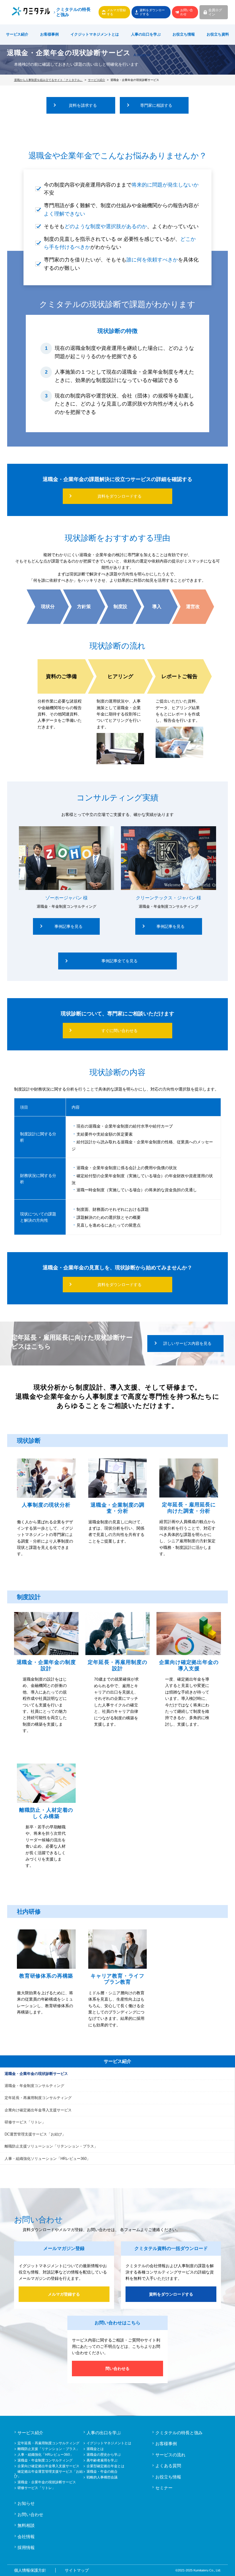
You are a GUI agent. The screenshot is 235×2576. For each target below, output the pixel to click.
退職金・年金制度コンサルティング (34, 2086)
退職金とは (95, 2449)
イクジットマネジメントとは (95, 34)
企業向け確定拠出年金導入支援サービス (38, 2110)
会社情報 (26, 2537)
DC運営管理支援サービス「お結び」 (35, 2134)
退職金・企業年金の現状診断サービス (36, 2074)
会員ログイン (215, 12)
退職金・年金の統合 (102, 2472)
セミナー (164, 2488)
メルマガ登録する (116, 12)
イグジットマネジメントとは (109, 2443)
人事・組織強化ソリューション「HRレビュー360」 (47, 2159)
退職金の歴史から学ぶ (104, 2455)
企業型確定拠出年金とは (105, 2466)
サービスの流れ (170, 2455)
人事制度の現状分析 (46, 1505)
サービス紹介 (17, 34)
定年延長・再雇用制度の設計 (117, 1665)
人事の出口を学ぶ (146, 34)
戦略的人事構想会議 (102, 2477)
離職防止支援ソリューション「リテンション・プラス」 (51, 2146)
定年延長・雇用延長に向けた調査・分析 (189, 1508)
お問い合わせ (187, 12)
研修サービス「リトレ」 (25, 2122)
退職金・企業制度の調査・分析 (117, 1508)
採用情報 (26, 2547)
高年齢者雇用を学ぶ (102, 2460)
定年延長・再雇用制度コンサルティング (38, 2098)
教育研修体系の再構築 (46, 1976)
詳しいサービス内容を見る (187, 1343)
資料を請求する (83, 105)
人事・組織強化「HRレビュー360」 (45, 2455)
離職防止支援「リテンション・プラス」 (48, 2449)
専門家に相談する (156, 105)
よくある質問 (168, 2466)
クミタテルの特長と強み (73, 12)
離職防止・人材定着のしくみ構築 (46, 1813)
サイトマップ (77, 2570)
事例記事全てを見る (120, 961)
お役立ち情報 (184, 34)
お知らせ (26, 2503)
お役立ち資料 (218, 34)
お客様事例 (49, 34)
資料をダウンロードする (152, 12)
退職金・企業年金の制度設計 (46, 1665)
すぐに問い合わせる (120, 1031)
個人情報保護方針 (30, 2570)
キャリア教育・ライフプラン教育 (117, 1979)
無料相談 (26, 2525)
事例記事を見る (68, 926)
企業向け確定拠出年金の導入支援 (189, 1665)
